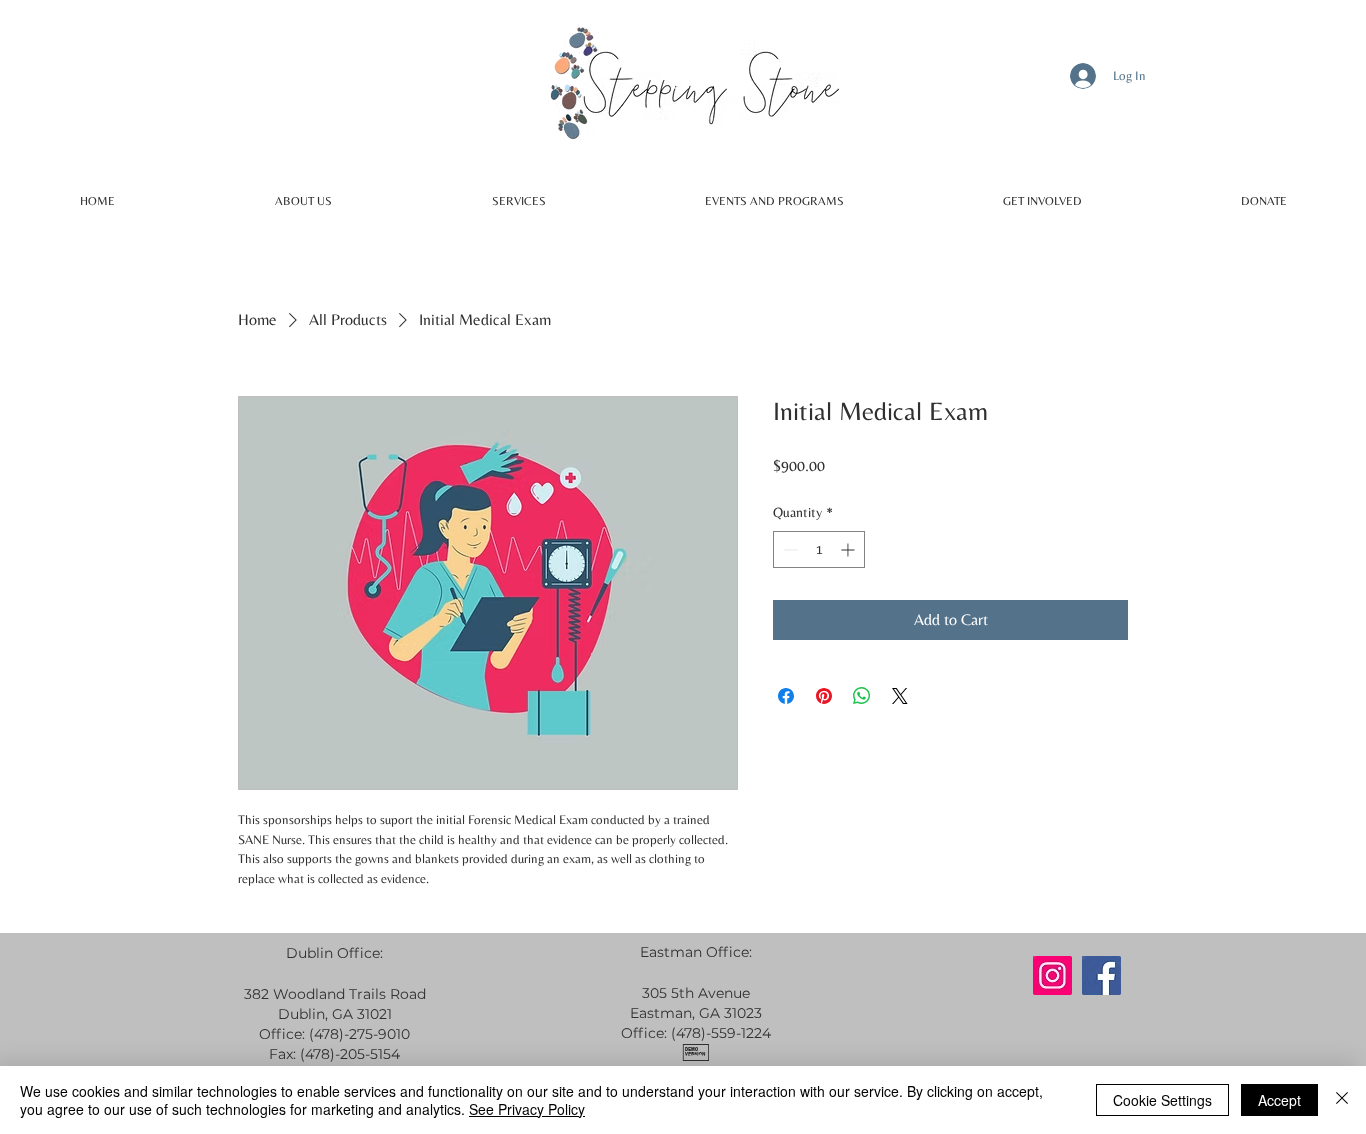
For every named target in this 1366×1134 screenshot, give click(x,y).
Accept (1279, 1100)
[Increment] (849, 549)
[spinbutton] (819, 549)
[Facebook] (1101, 975)
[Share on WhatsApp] (862, 696)
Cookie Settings (1162, 1100)
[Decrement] (788, 549)
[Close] (1342, 1100)
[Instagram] (1052, 975)
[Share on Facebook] (786, 696)
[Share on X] (900, 696)
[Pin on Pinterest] (824, 696)
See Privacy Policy (527, 1109)
